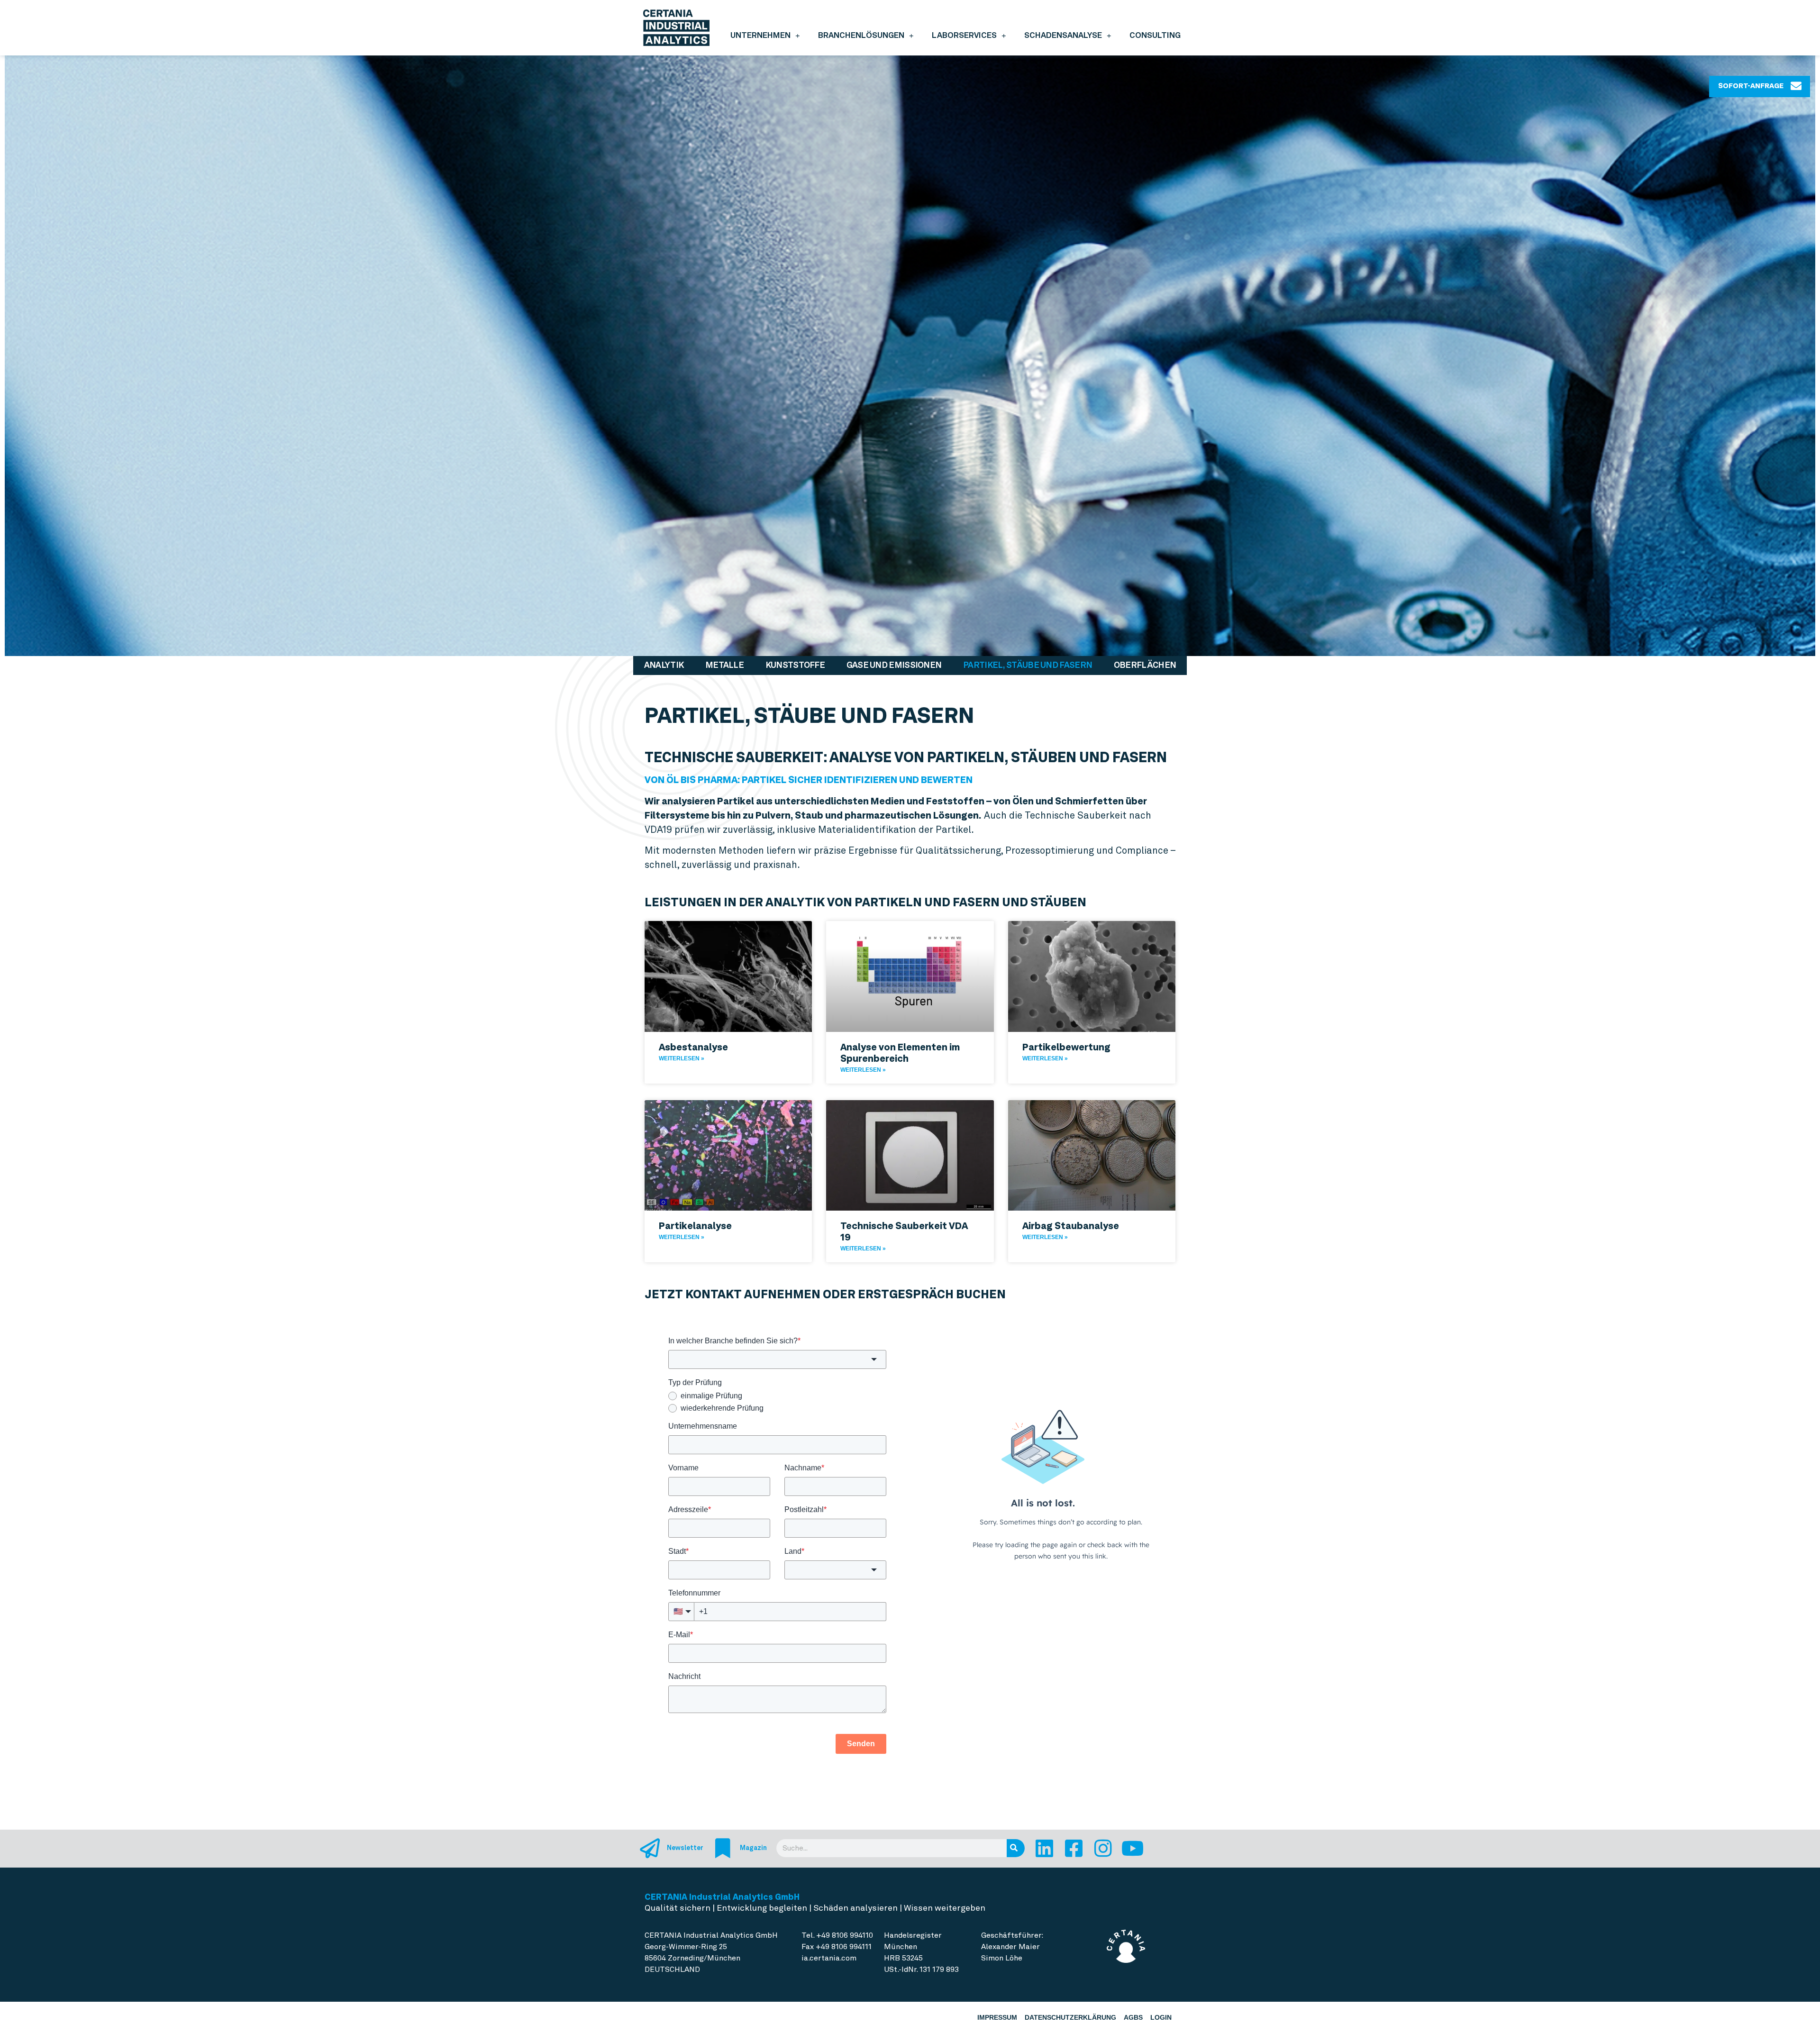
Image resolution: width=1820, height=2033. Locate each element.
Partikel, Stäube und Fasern (1028, 665)
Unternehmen (760, 35)
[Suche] (1016, 1848)
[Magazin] (723, 1848)
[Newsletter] (650, 1848)
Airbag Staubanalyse (1071, 1226)
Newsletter (685, 1848)
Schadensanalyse (1063, 35)
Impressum (997, 2017)
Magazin (753, 1848)
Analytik (664, 665)
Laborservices (964, 35)
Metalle (724, 665)
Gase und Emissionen (894, 665)
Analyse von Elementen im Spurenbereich (900, 1053)
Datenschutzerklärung (1070, 2017)
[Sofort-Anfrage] (1796, 86)
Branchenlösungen (861, 35)
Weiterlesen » (682, 1058)
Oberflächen (1145, 665)
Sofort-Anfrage (1751, 86)
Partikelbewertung (1066, 1047)
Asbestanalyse (693, 1047)
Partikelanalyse (695, 1226)
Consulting (1155, 35)
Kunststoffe (795, 665)
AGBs (1133, 2017)
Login (1161, 2017)
